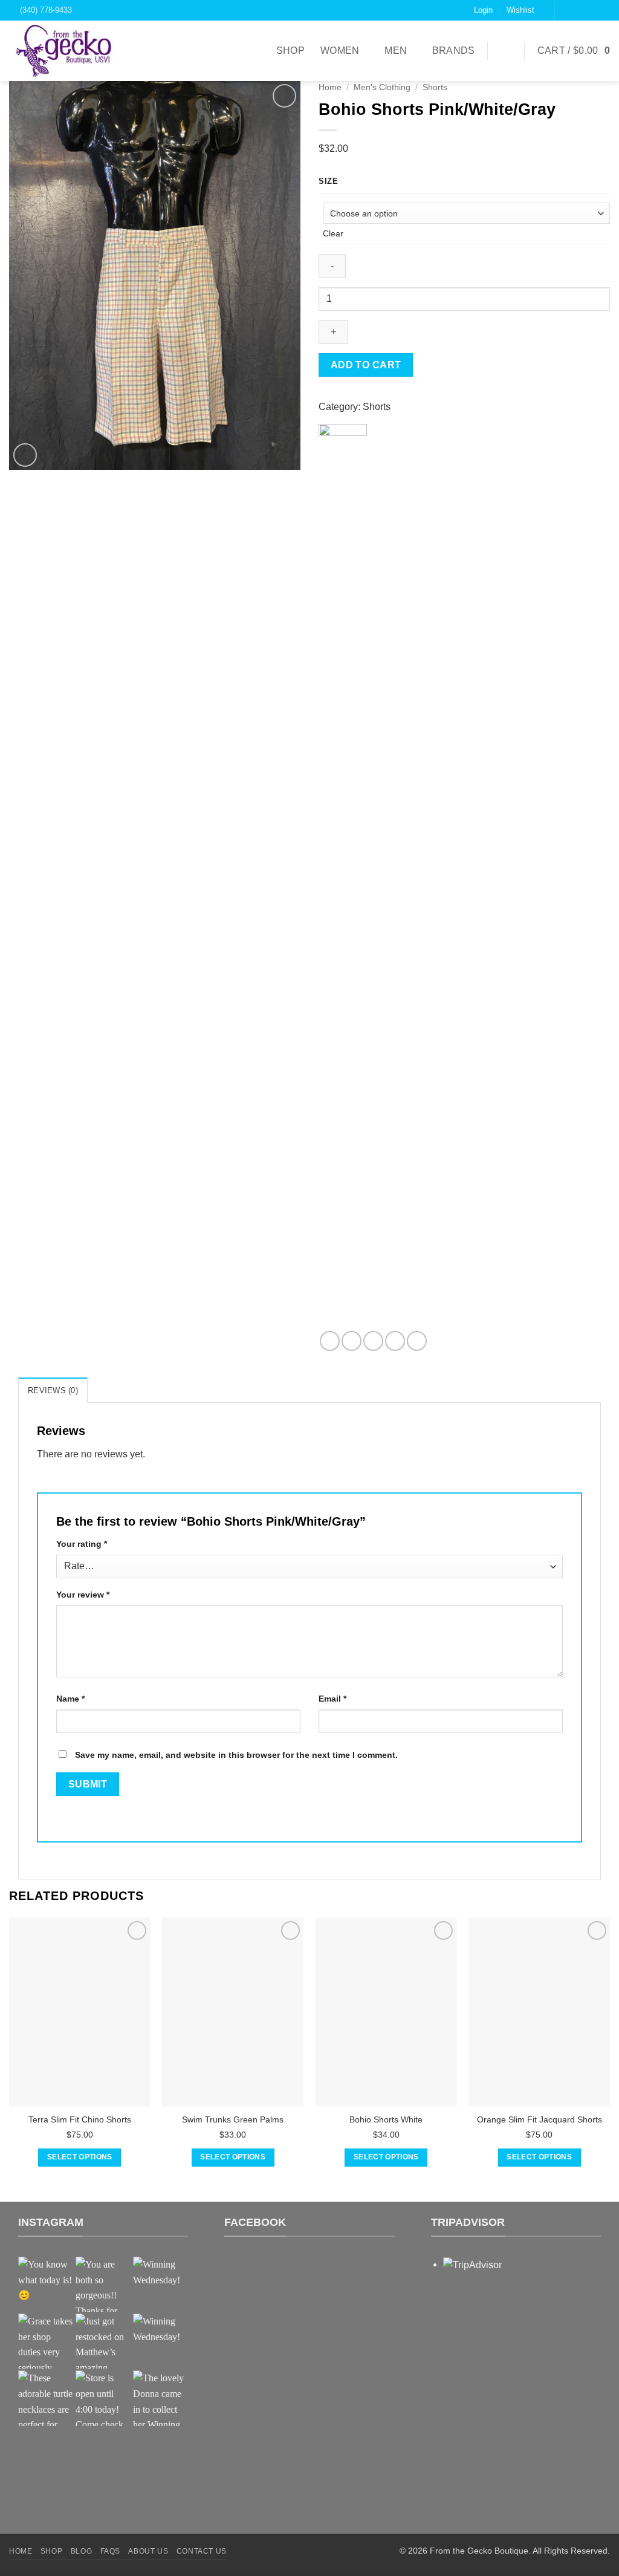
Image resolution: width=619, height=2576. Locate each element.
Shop (290, 50)
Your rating (82, 1544)
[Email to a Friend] (373, 1341)
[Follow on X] (591, 10)
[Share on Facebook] (330, 1341)
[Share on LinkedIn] (417, 1341)
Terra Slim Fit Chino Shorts (80, 2119)
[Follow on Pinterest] (604, 10)
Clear (333, 233)
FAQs (110, 2551)
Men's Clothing (382, 87)
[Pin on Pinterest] (395, 1341)
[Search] (506, 50)
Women (340, 50)
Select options (80, 2157)
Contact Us (202, 2551)
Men (396, 50)
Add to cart (366, 365)
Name (70, 1699)
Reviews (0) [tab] (53, 1390)
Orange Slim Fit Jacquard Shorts (540, 2119)
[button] (574, 51)
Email (332, 1699)
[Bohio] (343, 877)
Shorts (435, 87)
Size (329, 181)
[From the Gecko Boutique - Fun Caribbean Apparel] (70, 51)
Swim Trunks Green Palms (233, 2119)
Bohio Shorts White (386, 2119)
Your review (83, 1595)
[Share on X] (352, 1341)
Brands (454, 50)
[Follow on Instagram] (579, 10)
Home (330, 87)
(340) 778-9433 (44, 10)
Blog (81, 2551)
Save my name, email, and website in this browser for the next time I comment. (236, 1755)
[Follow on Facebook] (566, 10)
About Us (148, 2551)
